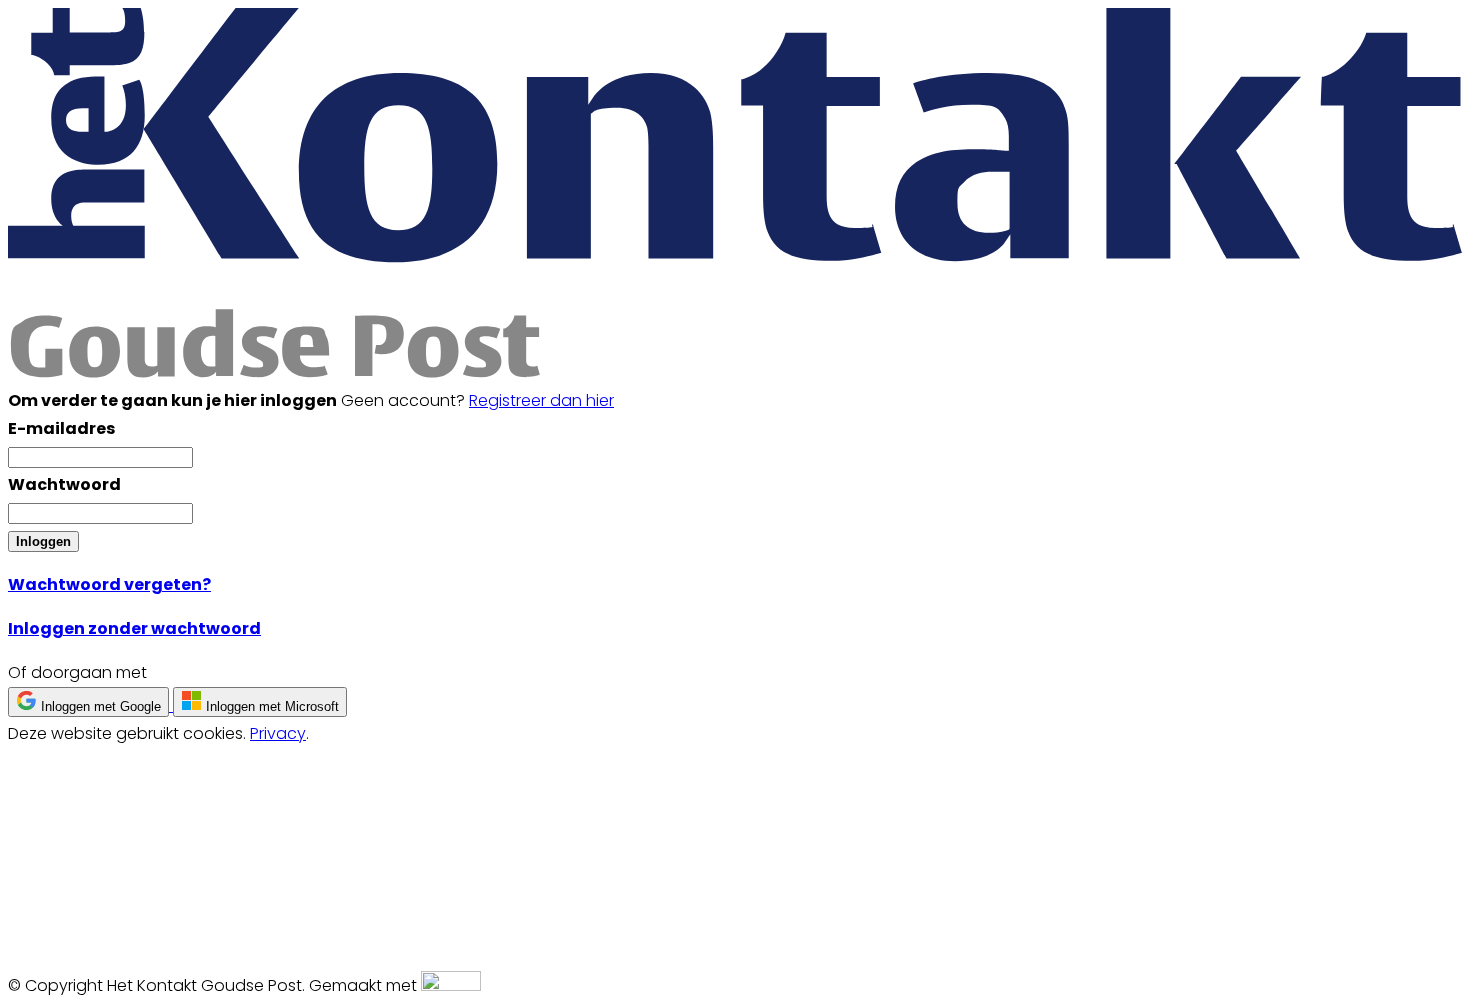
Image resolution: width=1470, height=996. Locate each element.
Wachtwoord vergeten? (109, 584)
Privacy (278, 733)
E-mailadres (61, 428)
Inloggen (43, 541)
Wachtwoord (64, 484)
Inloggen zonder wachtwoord (134, 628)
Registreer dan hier (541, 400)
